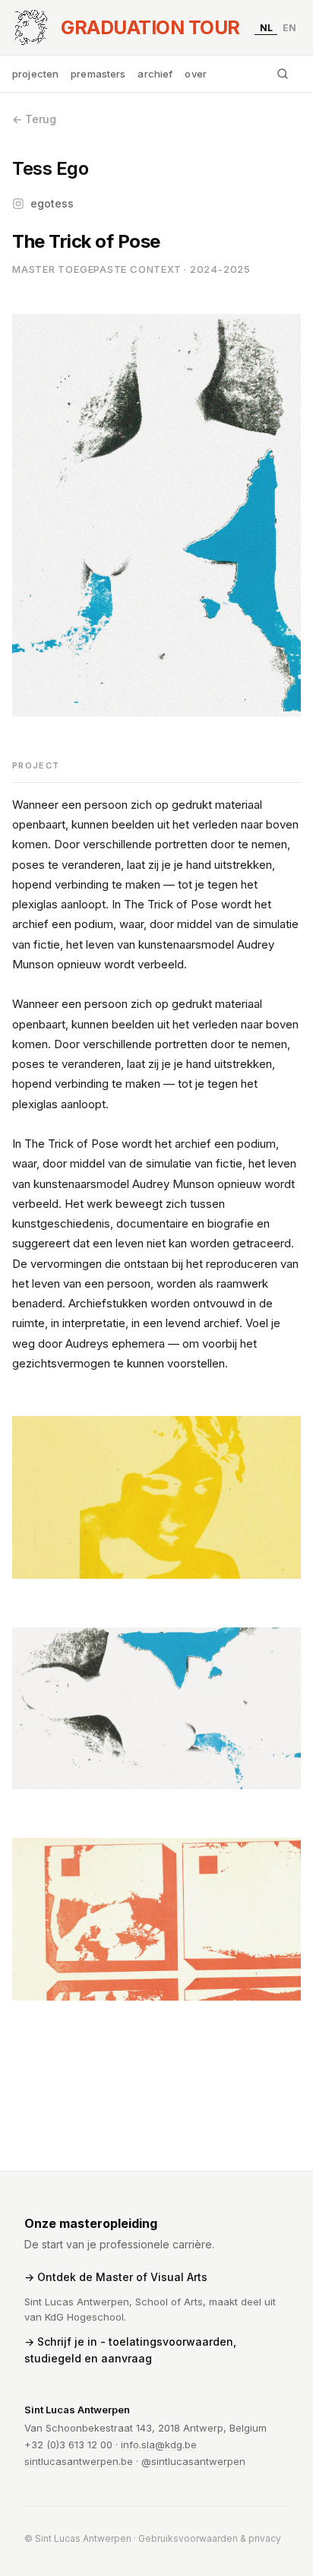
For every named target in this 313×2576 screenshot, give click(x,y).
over (196, 74)
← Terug (34, 119)
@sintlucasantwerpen (193, 2461)
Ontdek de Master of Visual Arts (122, 2277)
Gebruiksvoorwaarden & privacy (210, 2538)
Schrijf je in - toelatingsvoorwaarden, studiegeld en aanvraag (130, 2350)
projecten (35, 74)
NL (266, 27)
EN (289, 27)
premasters (98, 74)
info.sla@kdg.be (159, 2445)
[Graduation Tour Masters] (30, 27)
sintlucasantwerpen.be (79, 2461)
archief (155, 74)
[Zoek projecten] (283, 74)
